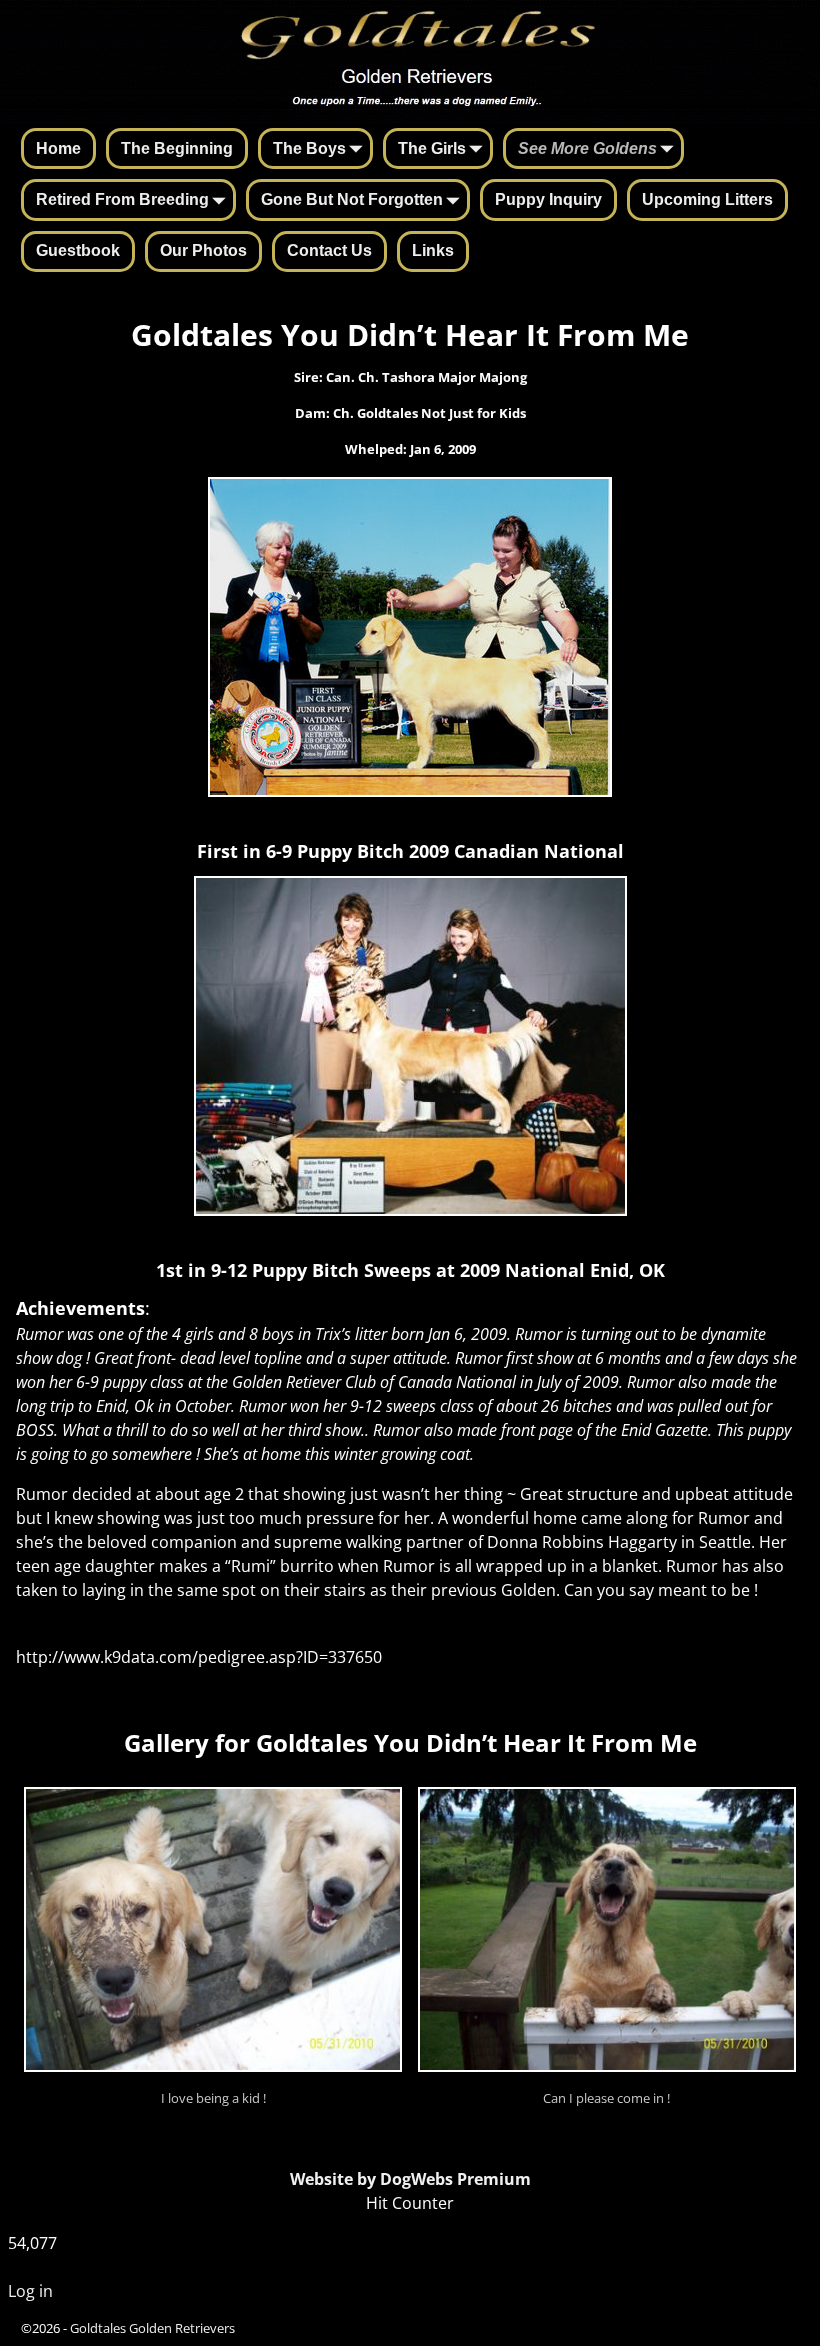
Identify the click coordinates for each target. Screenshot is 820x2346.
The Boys (309, 148)
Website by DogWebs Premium (410, 2179)
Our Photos (203, 250)
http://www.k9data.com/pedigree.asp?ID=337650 (199, 1657)
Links (433, 250)
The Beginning (177, 148)
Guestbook (78, 250)
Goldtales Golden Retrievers (152, 2328)
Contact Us (329, 250)
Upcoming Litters (707, 199)
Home (58, 148)
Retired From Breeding (122, 199)
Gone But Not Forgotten (352, 199)
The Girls (432, 148)
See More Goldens (587, 148)
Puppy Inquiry (548, 199)
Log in (30, 2291)
